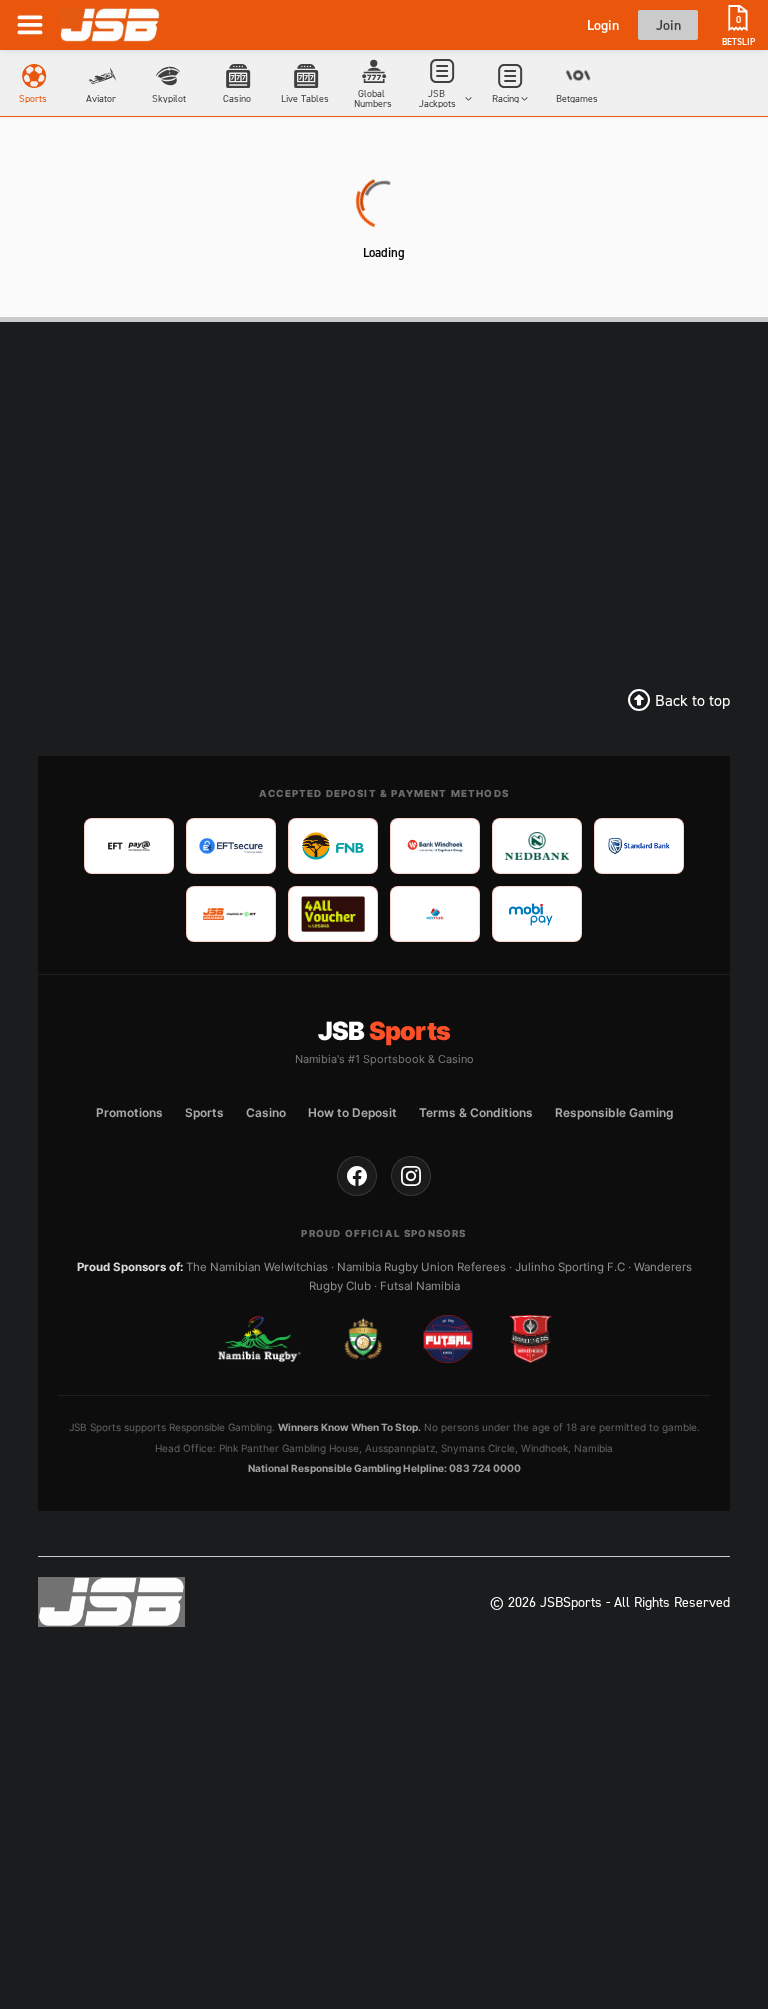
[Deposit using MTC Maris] (435, 914)
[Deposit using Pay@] (129, 846)
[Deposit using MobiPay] (537, 914)
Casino (266, 1112)
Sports (204, 1112)
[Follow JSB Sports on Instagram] (411, 1176)
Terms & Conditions (476, 1112)
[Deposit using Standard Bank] (639, 846)
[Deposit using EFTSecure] (231, 846)
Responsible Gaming (614, 1112)
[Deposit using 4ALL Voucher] (333, 914)
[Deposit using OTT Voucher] (231, 914)
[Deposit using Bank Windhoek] (435, 846)
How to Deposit (352, 1112)
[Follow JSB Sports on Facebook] (357, 1176)
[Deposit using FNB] (333, 846)
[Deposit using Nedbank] (537, 846)
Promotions (129, 1112)
